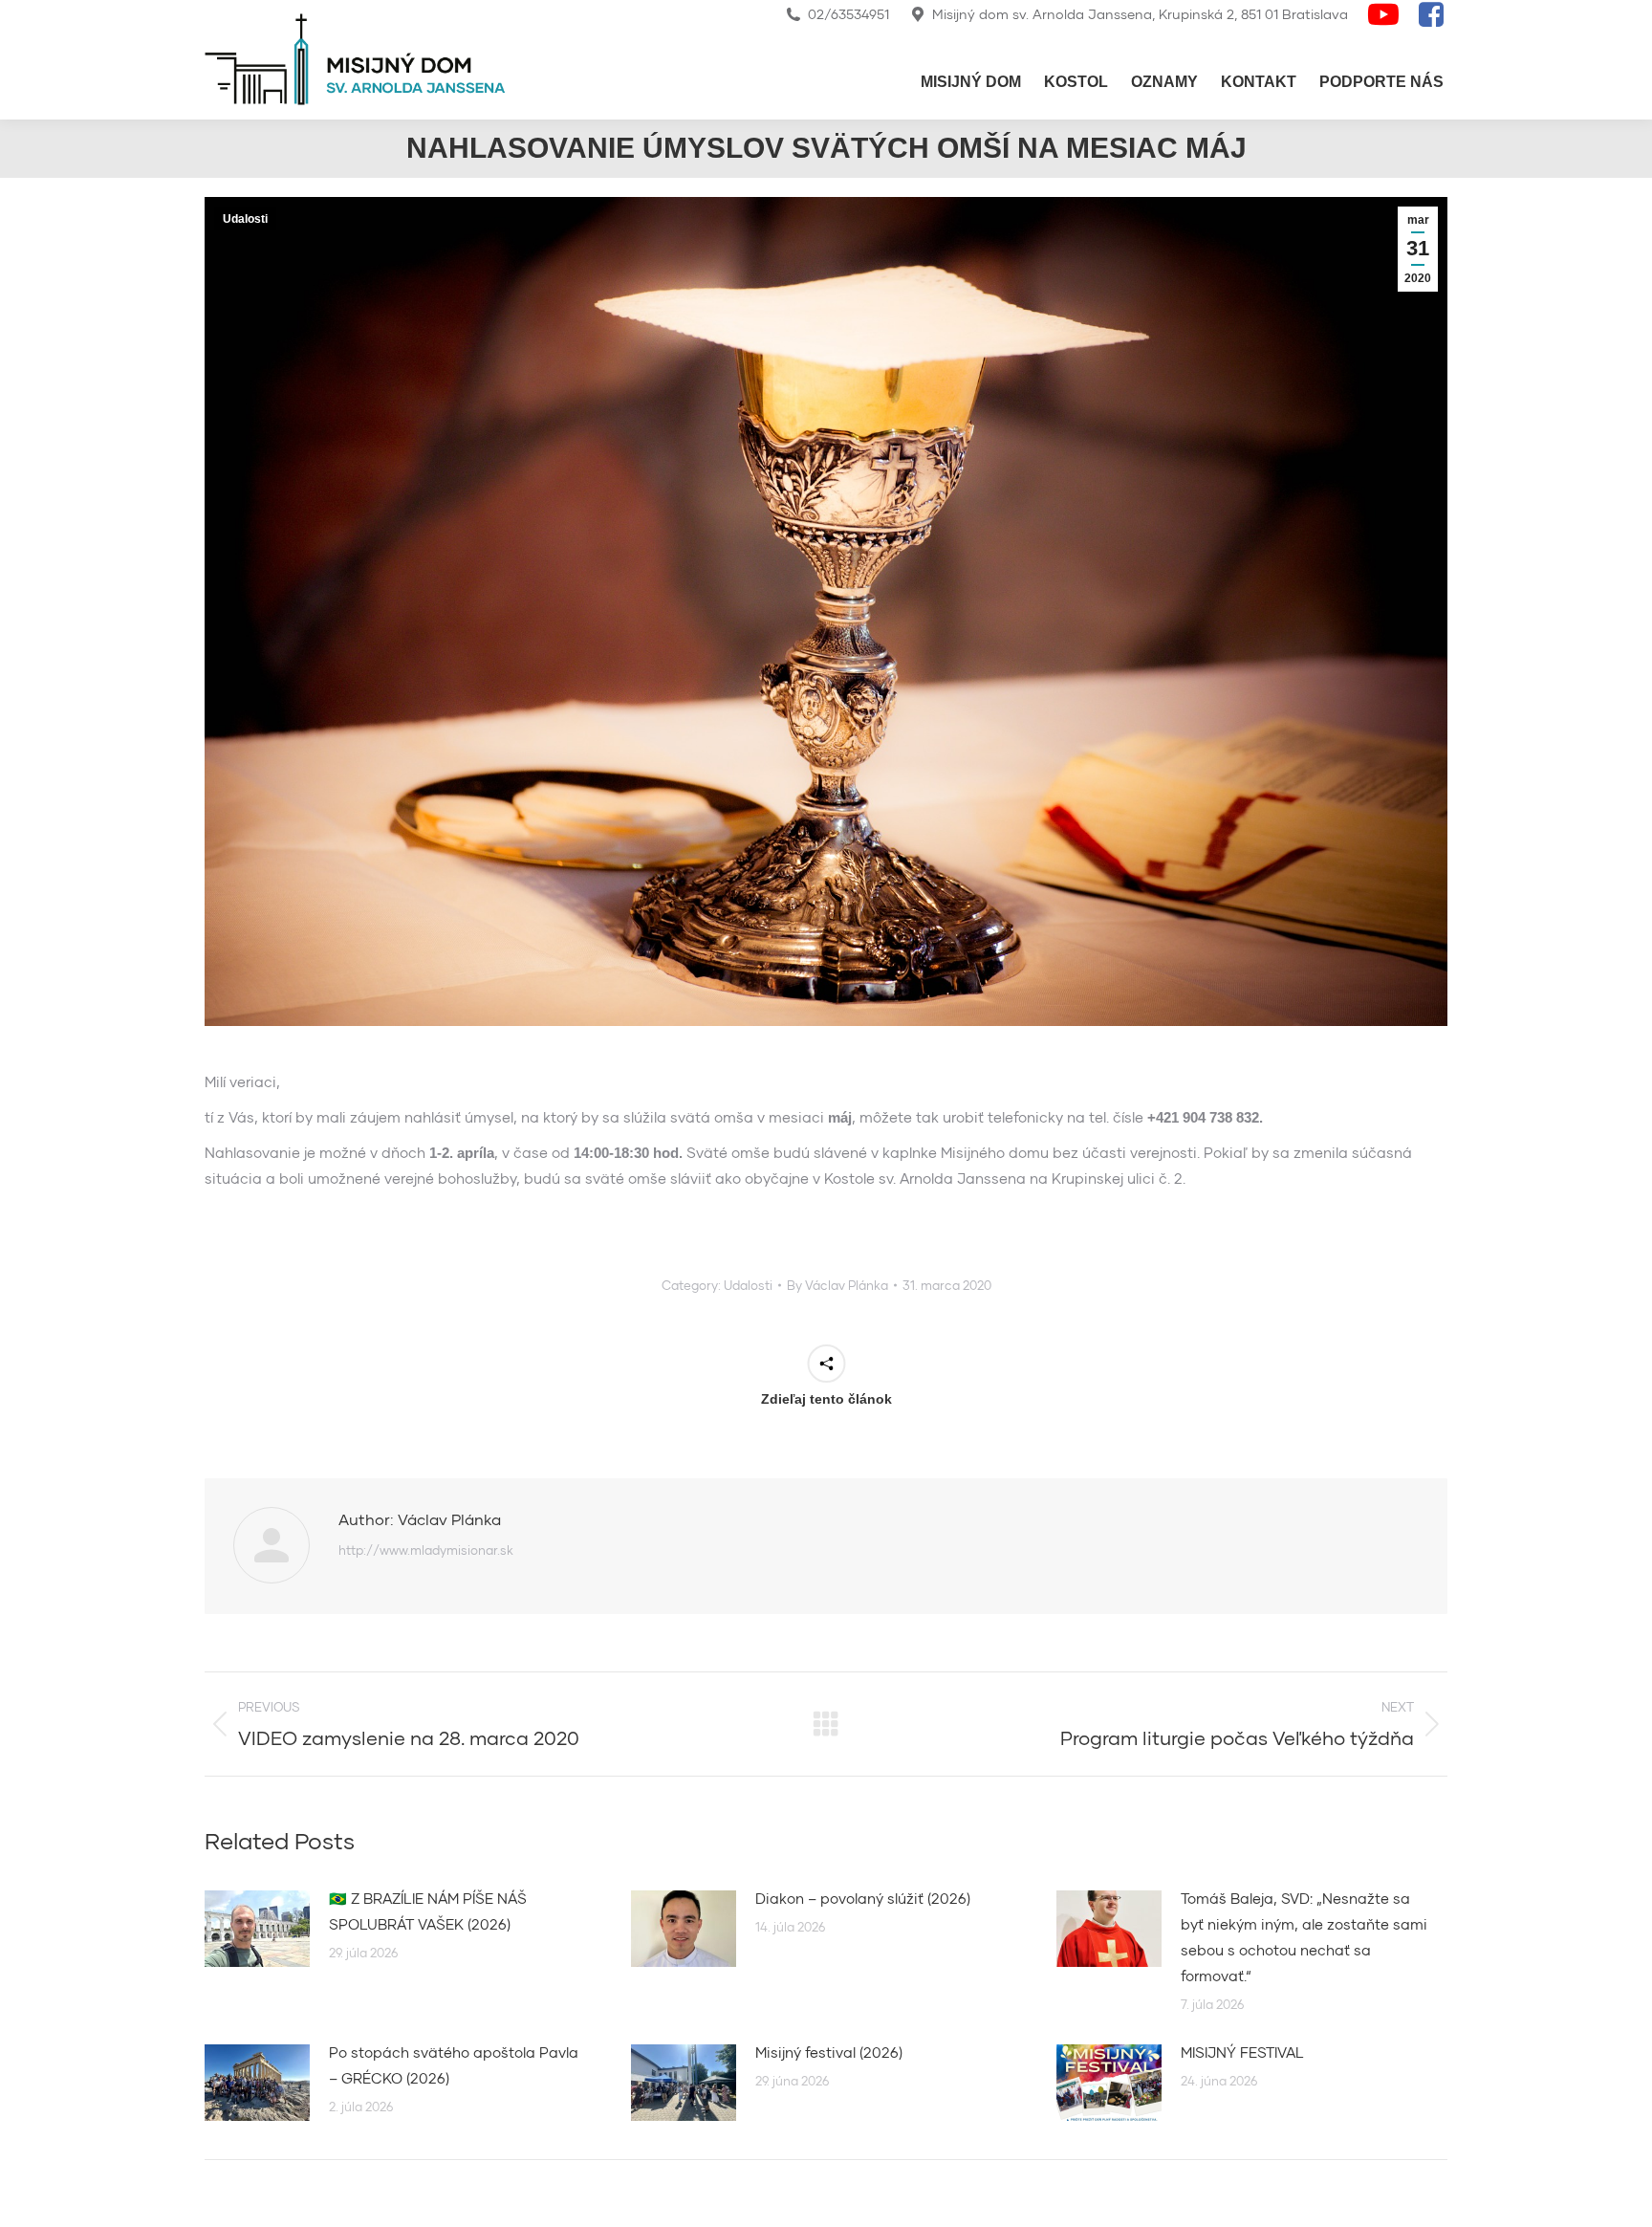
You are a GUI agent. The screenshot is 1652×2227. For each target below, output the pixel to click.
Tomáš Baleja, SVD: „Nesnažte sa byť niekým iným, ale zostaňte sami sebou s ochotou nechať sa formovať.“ (1304, 1937)
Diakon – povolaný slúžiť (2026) (863, 1898)
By (837, 1285)
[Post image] (257, 1929)
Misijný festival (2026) (829, 2052)
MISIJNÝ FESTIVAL (1242, 2052)
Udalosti (245, 219)
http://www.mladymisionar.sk (426, 1550)
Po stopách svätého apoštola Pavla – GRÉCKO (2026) (454, 2065)
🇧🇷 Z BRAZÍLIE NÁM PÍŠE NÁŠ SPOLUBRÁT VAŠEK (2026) (428, 1911)
